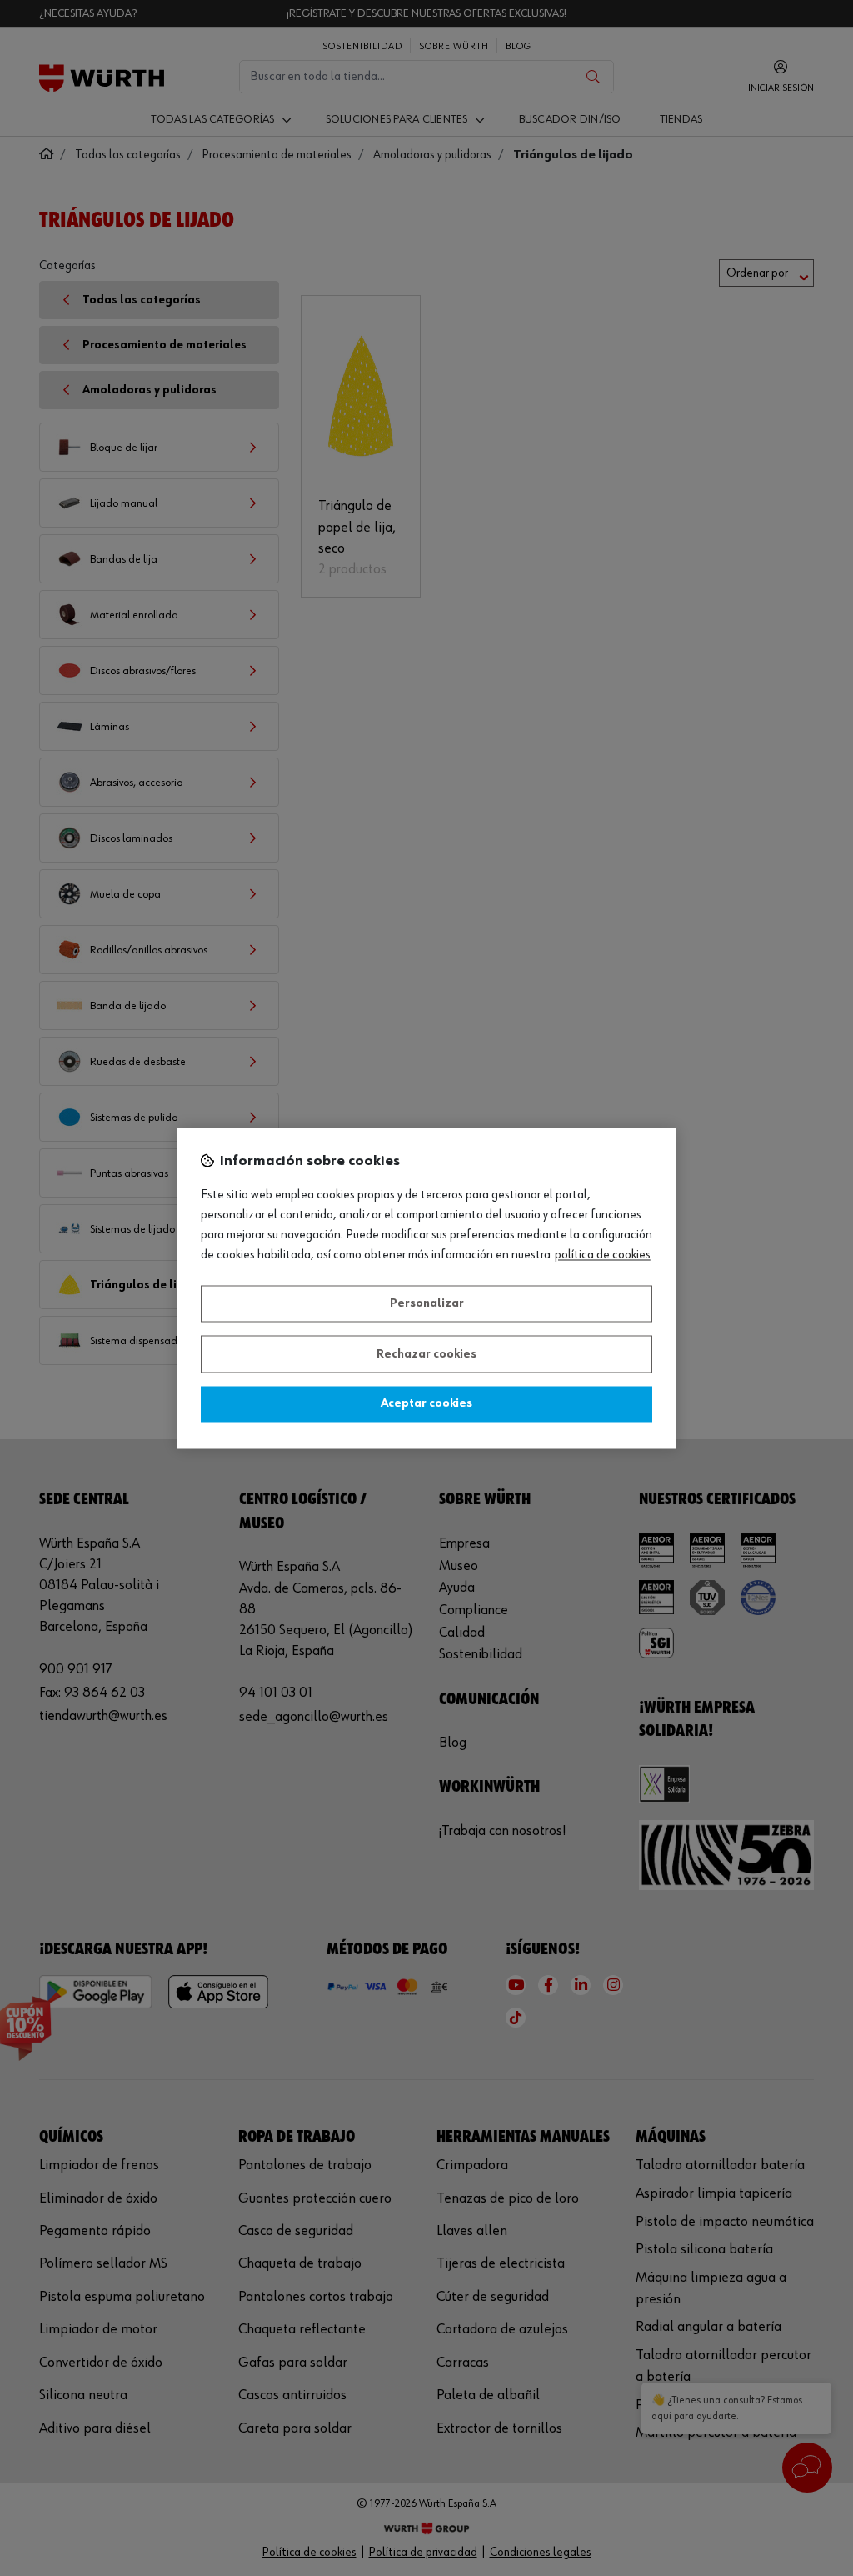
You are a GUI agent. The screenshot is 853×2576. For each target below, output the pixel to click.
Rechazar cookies (426, 1354)
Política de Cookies (603, 1255)
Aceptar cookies (426, 1404)
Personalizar (427, 1304)
